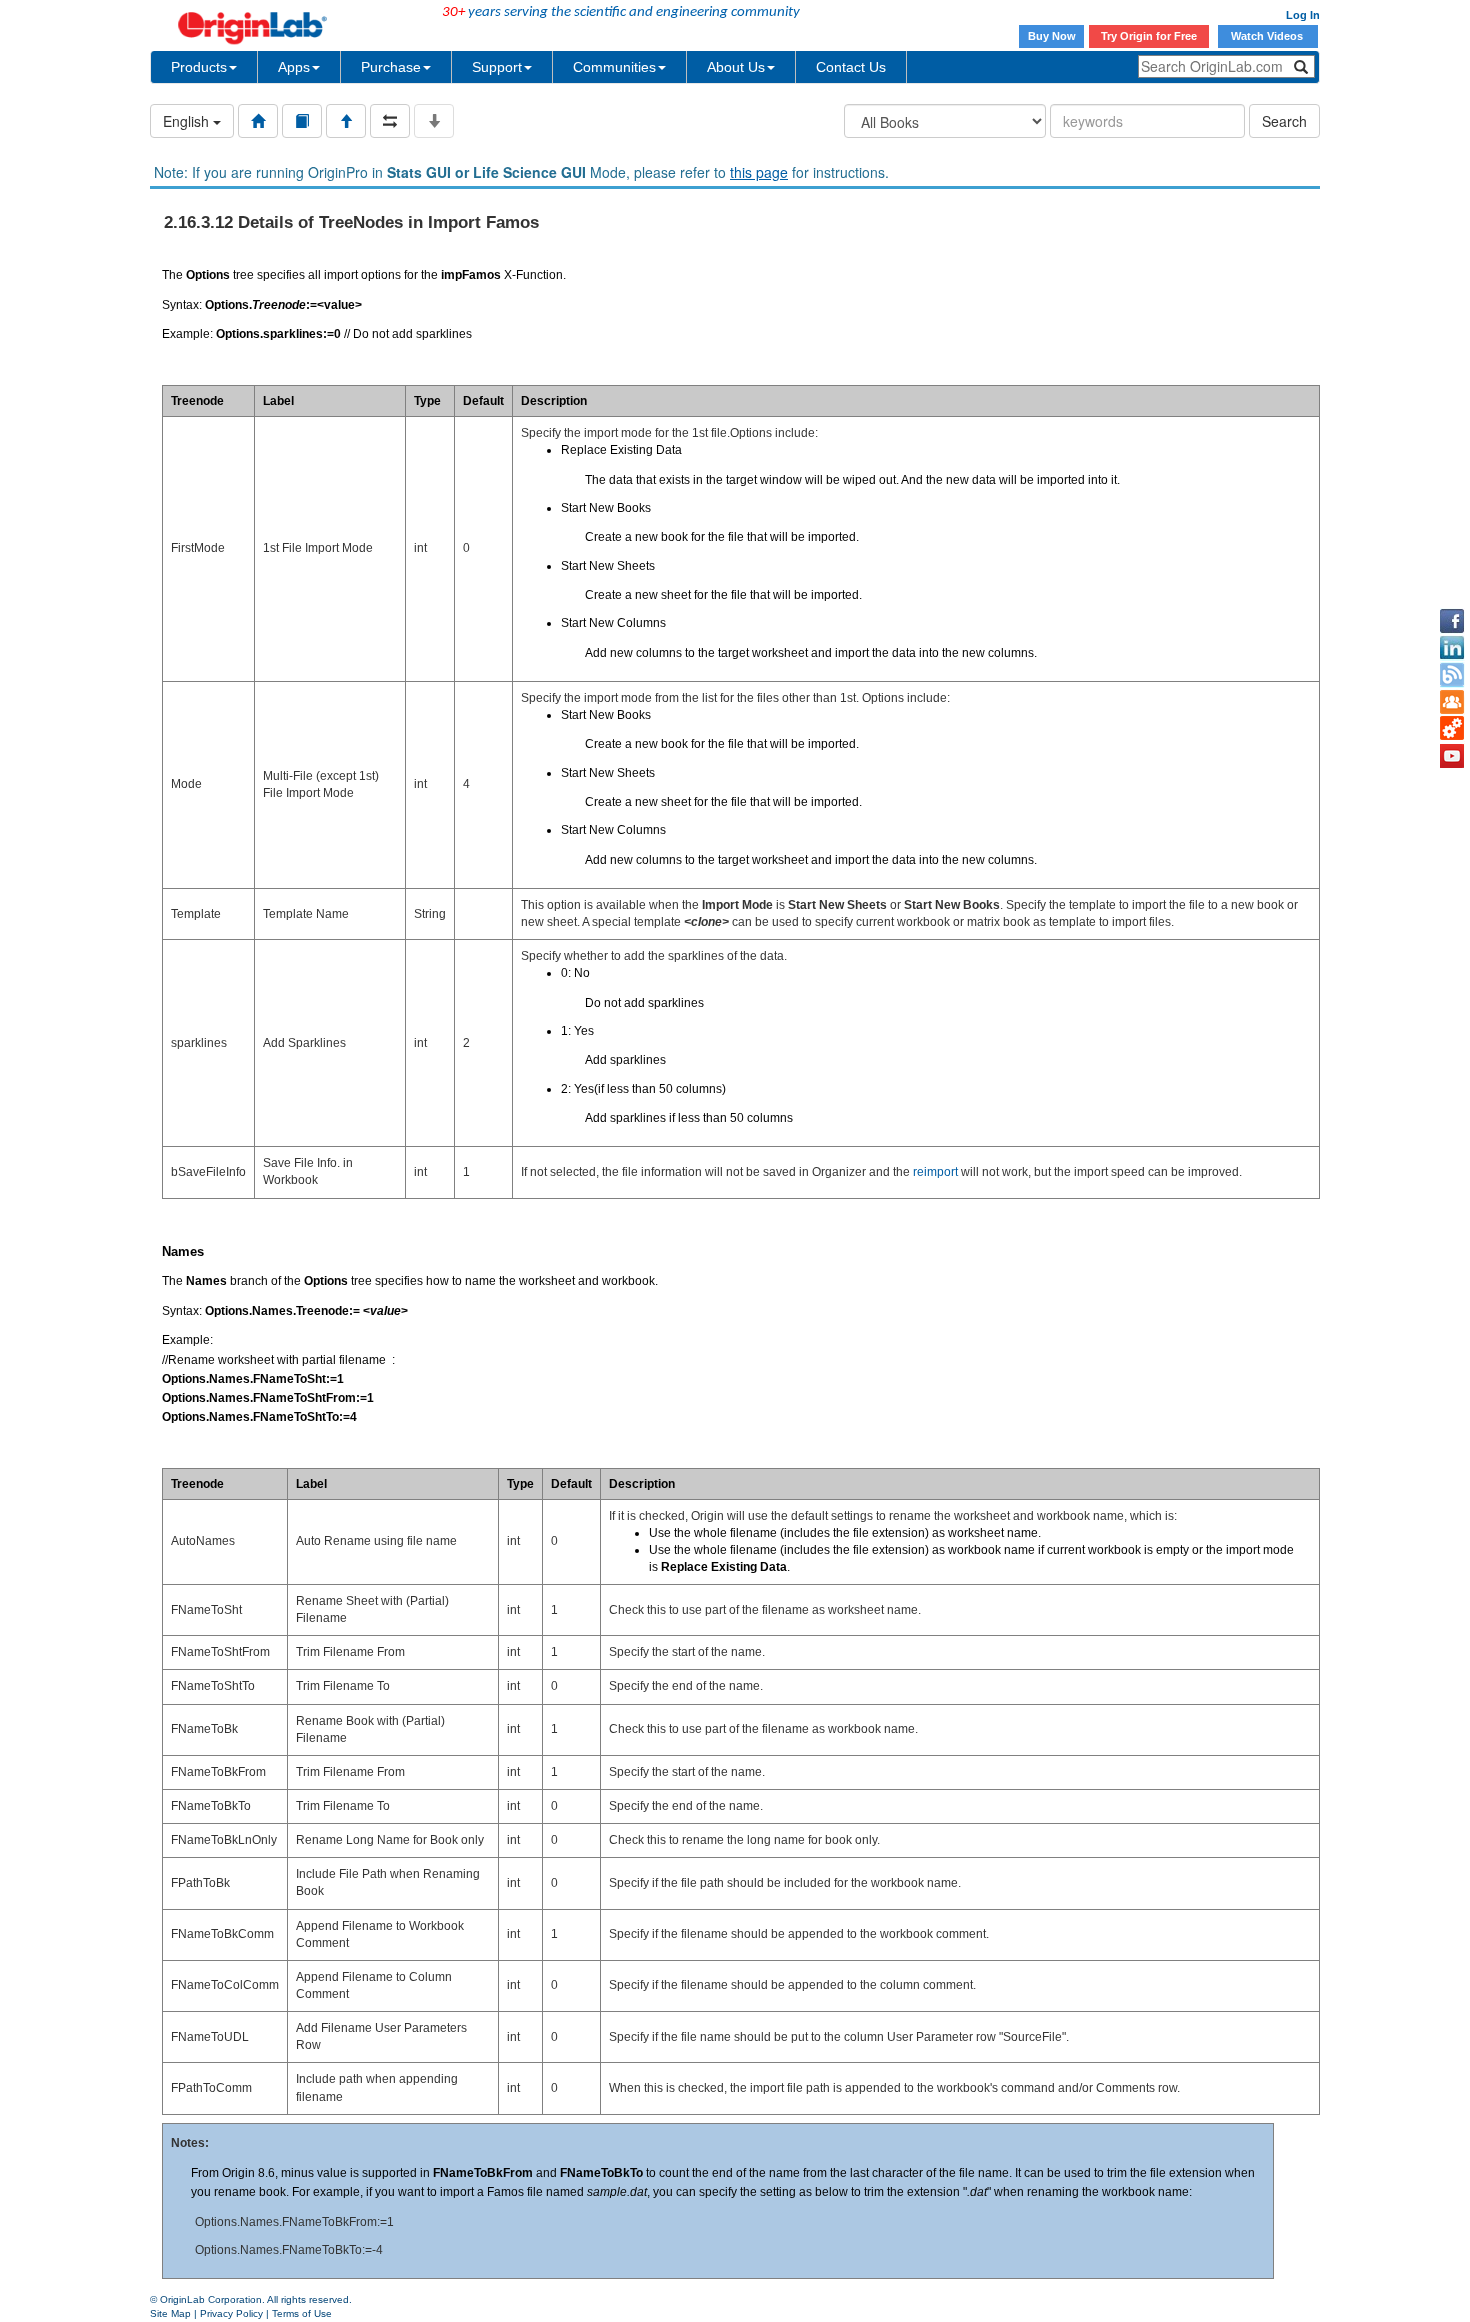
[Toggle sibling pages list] (390, 121)
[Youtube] (1452, 756)
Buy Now (1052, 36)
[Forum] (1452, 702)
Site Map (170, 2313)
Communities (614, 67)
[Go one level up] (346, 121)
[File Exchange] (1452, 729)
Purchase (391, 67)
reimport (935, 1172)
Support (497, 67)
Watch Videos (1268, 36)
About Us (736, 67)
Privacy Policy (231, 2313)
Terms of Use (302, 2313)
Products (199, 67)
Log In (1303, 15)
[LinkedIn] (1452, 648)
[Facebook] (1452, 621)
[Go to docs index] (258, 121)
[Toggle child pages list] (434, 121)
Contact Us (851, 67)
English (188, 121)
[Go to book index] (302, 121)
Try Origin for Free (1149, 36)
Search (1284, 121)
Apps (294, 67)
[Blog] (1452, 675)
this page (759, 172)
